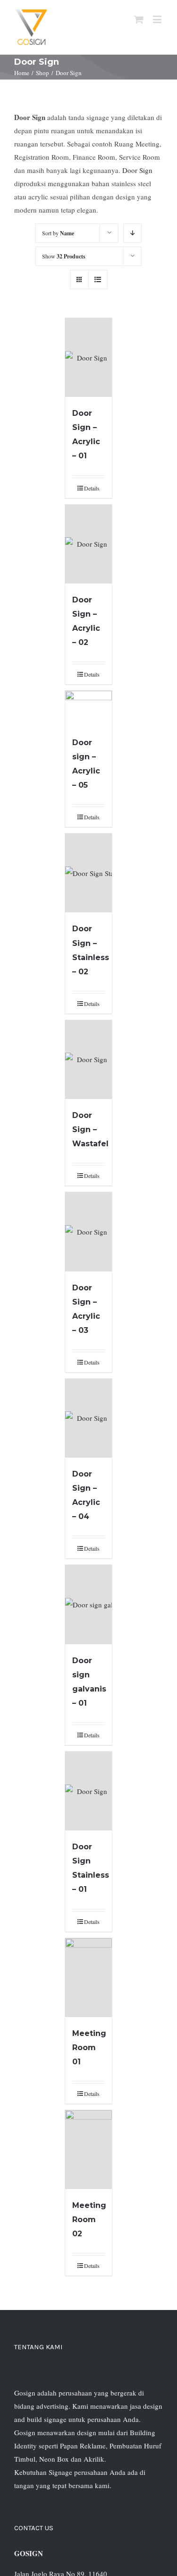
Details (92, 488)
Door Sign (137, 170)
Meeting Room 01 (89, 2048)
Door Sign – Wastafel (90, 1129)
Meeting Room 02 (89, 2220)
